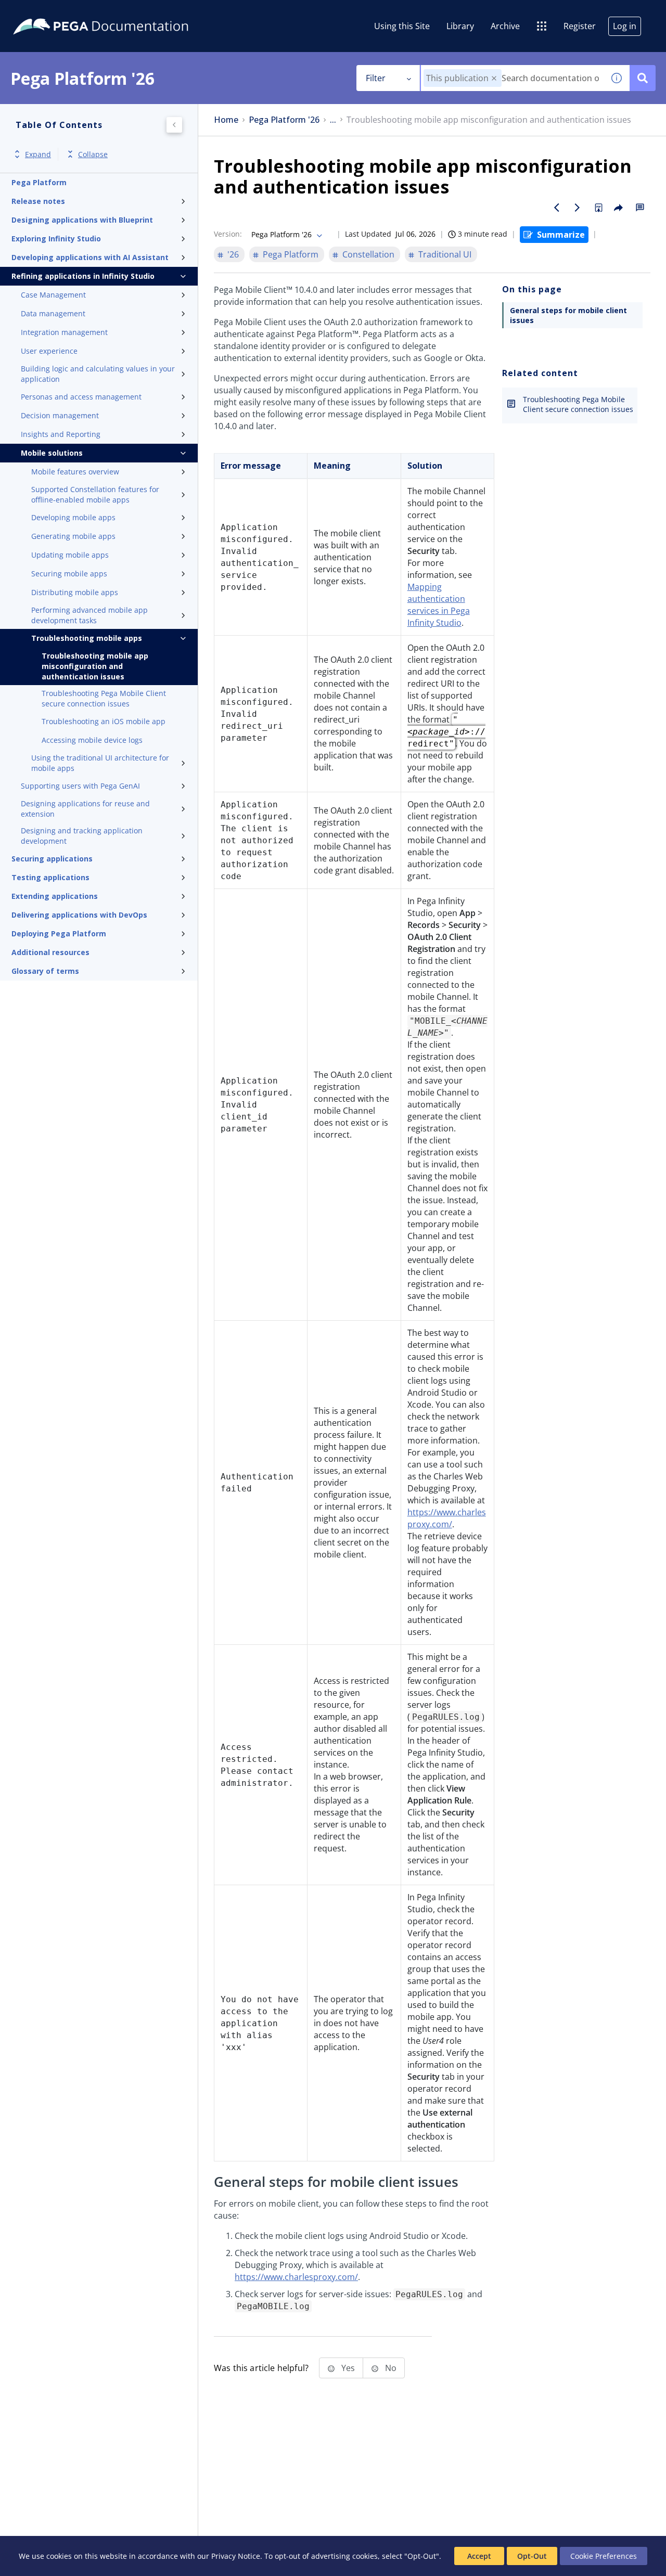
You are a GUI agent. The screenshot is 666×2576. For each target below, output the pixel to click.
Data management (53, 313)
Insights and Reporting (61, 434)
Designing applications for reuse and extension (85, 809)
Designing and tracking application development (82, 836)
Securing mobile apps (69, 574)
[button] (494, 78)
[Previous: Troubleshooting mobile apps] (557, 208)
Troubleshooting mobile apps (87, 638)
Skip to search (126, 12)
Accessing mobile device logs (92, 740)
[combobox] (512, 78)
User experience (49, 351)
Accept (479, 2556)
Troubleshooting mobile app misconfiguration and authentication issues (95, 666)
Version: (228, 234)
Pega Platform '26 (284, 120)
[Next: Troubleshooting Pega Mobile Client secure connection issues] (578, 208)
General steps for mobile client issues (568, 315)
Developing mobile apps (73, 517)
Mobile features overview (75, 472)
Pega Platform (39, 182)
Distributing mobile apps (75, 592)
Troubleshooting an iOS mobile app (104, 721)
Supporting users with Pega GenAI (80, 786)
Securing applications (52, 859)
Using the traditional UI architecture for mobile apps (100, 763)
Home (226, 120)
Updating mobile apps (70, 555)
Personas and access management (81, 397)
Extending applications (55, 896)
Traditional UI (445, 254)
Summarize (561, 235)
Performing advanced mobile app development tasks (89, 615)
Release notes (38, 201)
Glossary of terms (45, 971)
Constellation (368, 254)
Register (580, 26)
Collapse (93, 154)
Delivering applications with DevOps (79, 915)
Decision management (60, 415)
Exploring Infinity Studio (56, 239)
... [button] (333, 120)
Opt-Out (532, 2556)
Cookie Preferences (604, 2556)
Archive (505, 26)
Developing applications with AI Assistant (90, 257)
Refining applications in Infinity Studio (83, 276)
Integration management (64, 332)
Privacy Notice (236, 2556)
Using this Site (402, 26)
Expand (38, 154)
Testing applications (50, 877)
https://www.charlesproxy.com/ (447, 1518)
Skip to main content (46, 12)
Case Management (53, 295)
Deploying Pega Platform (59, 933)
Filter (376, 78)
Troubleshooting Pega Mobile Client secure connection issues (104, 698)
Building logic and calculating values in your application (98, 374)
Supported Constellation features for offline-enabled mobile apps (95, 494)
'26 (233, 254)
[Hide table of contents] (174, 125)
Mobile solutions (52, 453)
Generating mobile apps (73, 536)
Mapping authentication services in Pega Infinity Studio (439, 605)
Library (460, 26)
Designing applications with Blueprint (82, 220)
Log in (625, 26)
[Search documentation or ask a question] (643, 78)
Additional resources (50, 952)
